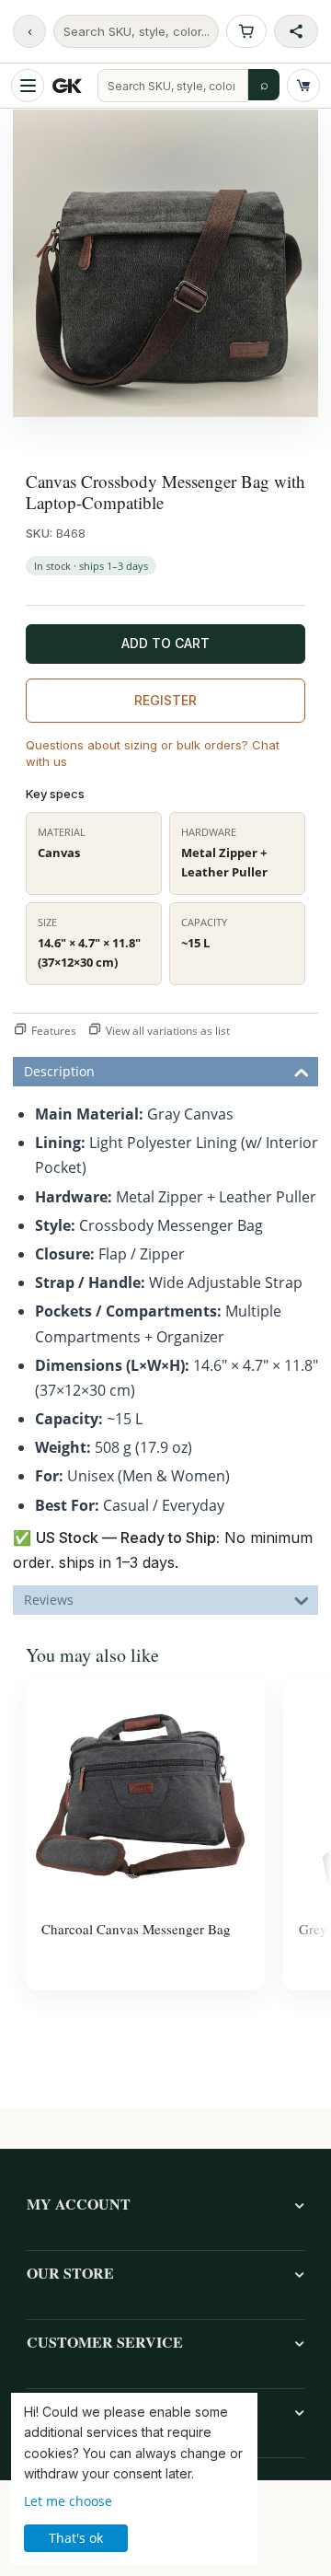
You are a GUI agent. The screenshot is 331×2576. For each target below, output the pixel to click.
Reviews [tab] (49, 1600)
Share (296, 31)
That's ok (76, 2538)
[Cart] (303, 86)
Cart (246, 31)
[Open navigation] (28, 86)
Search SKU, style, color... (137, 31)
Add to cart (165, 643)
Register (165, 700)
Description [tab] (59, 1071)
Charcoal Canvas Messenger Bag (136, 1929)
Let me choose (68, 2501)
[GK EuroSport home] (71, 86)
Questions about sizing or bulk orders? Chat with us (153, 753)
